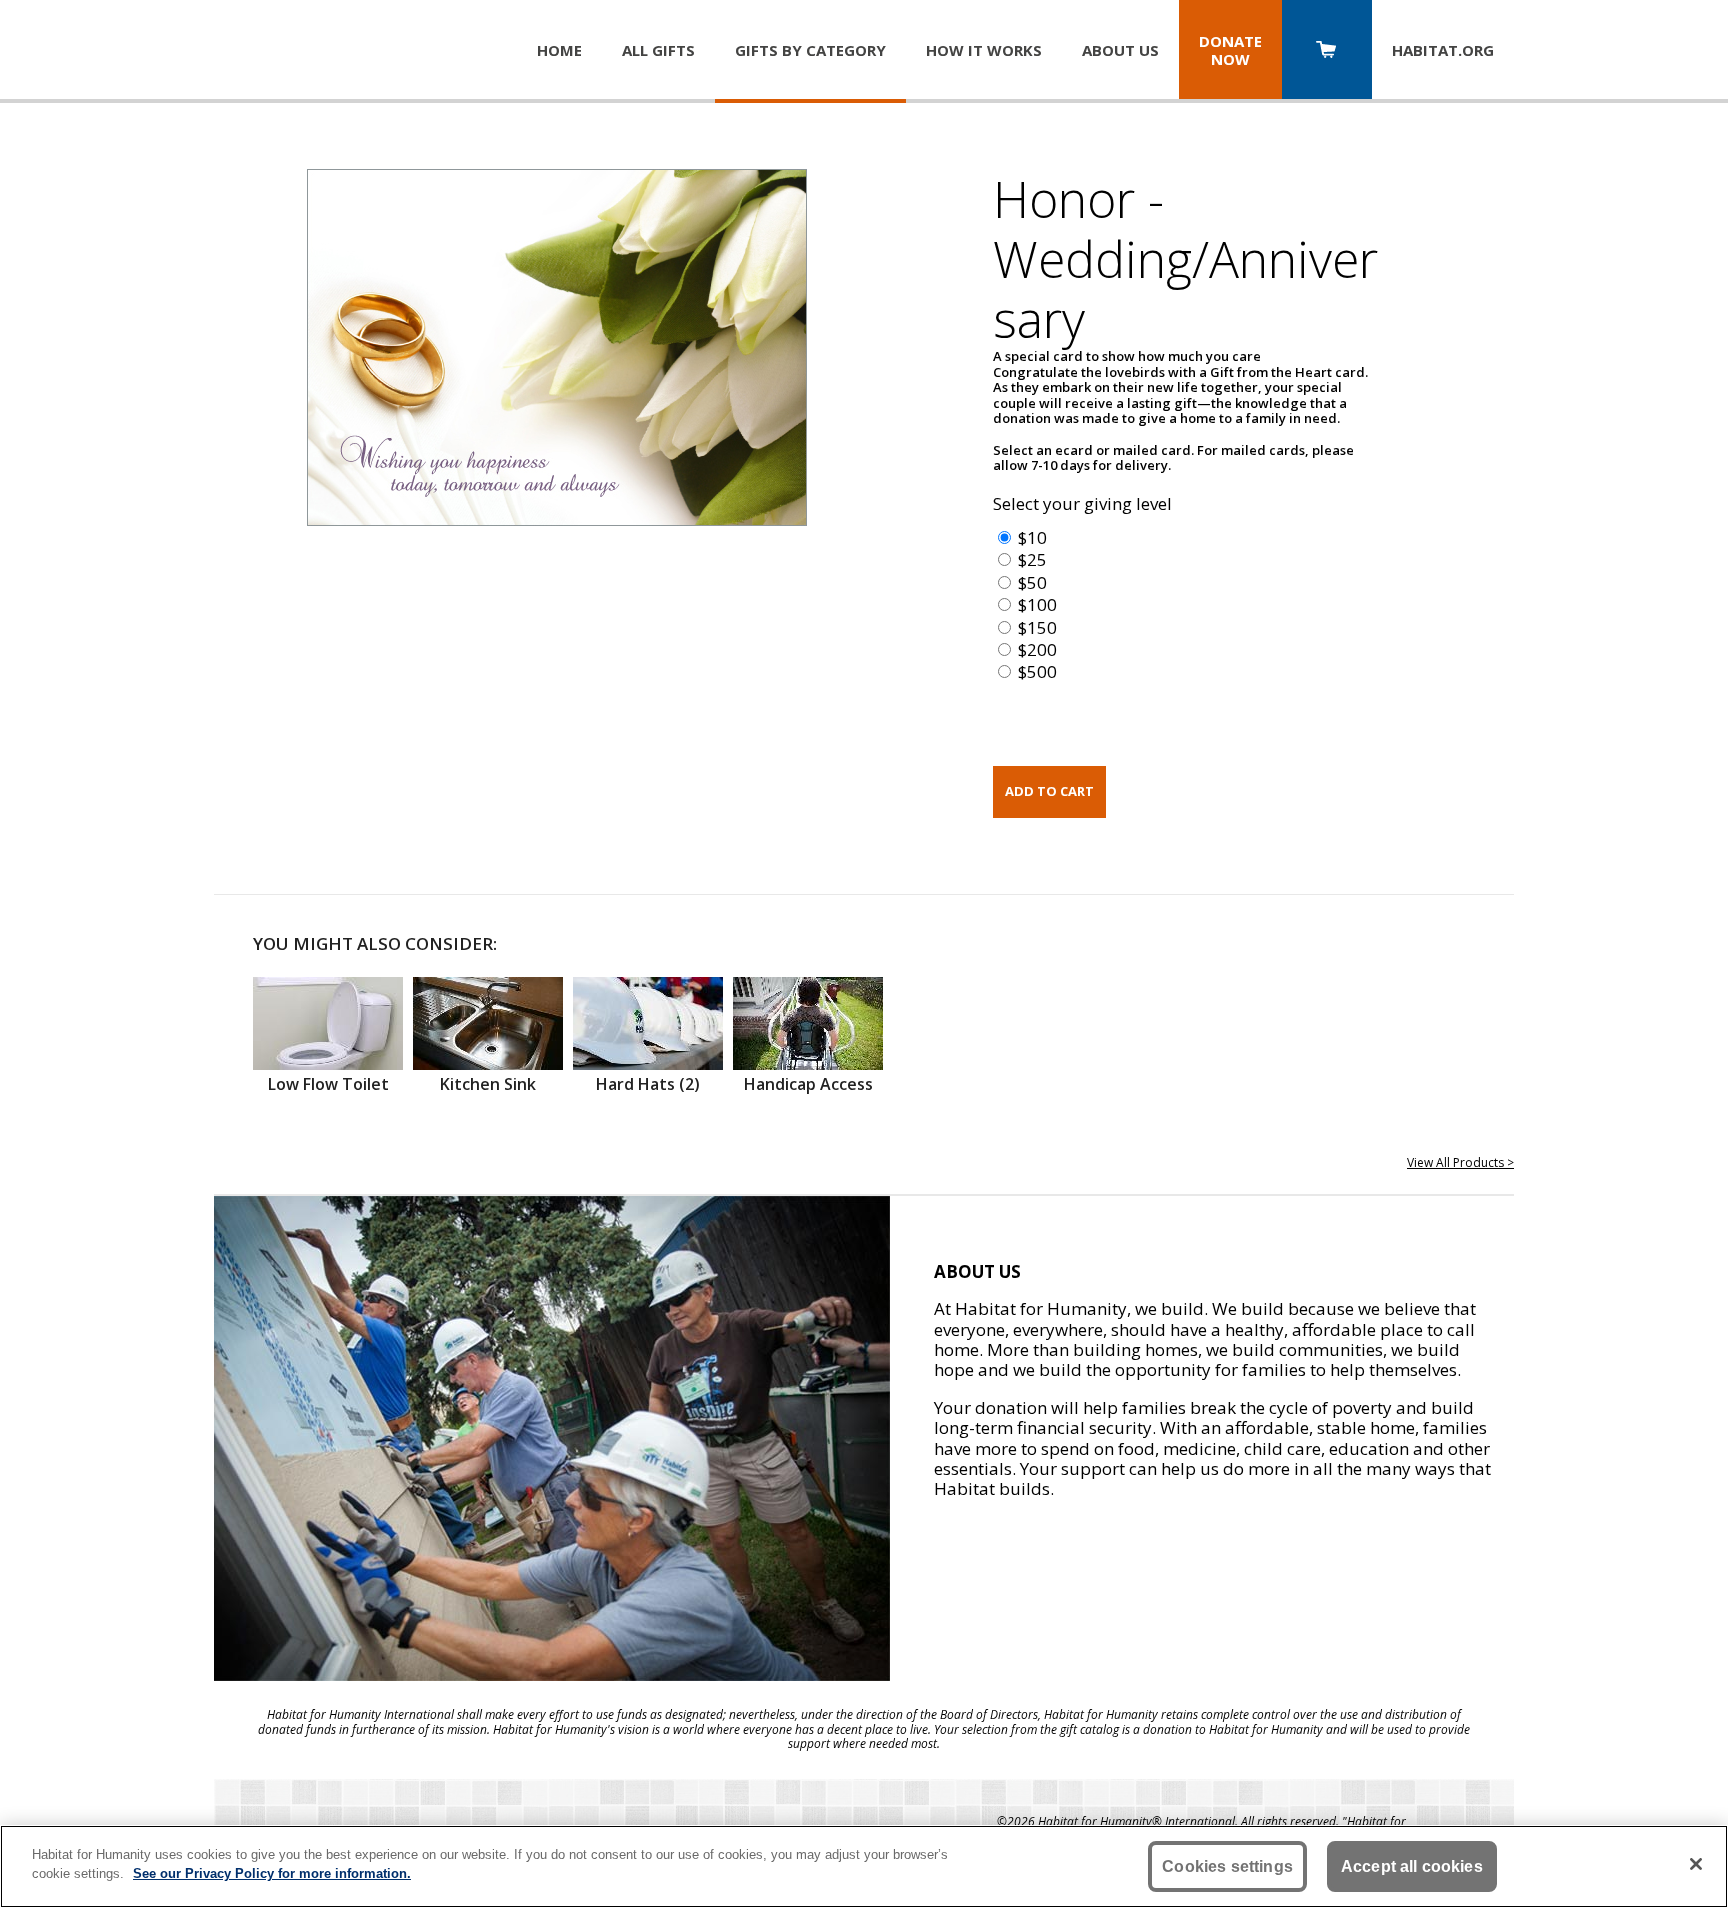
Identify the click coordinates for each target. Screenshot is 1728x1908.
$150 (1037, 627)
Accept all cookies (1412, 1866)
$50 (1032, 582)
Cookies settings (1227, 1866)
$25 (1032, 559)
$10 (1032, 537)
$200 (1037, 649)
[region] (864, 1866)
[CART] (1327, 51)
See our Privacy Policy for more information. (272, 1873)
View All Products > (1460, 1162)
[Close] (1696, 1864)
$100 (1037, 604)
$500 (1037, 671)
